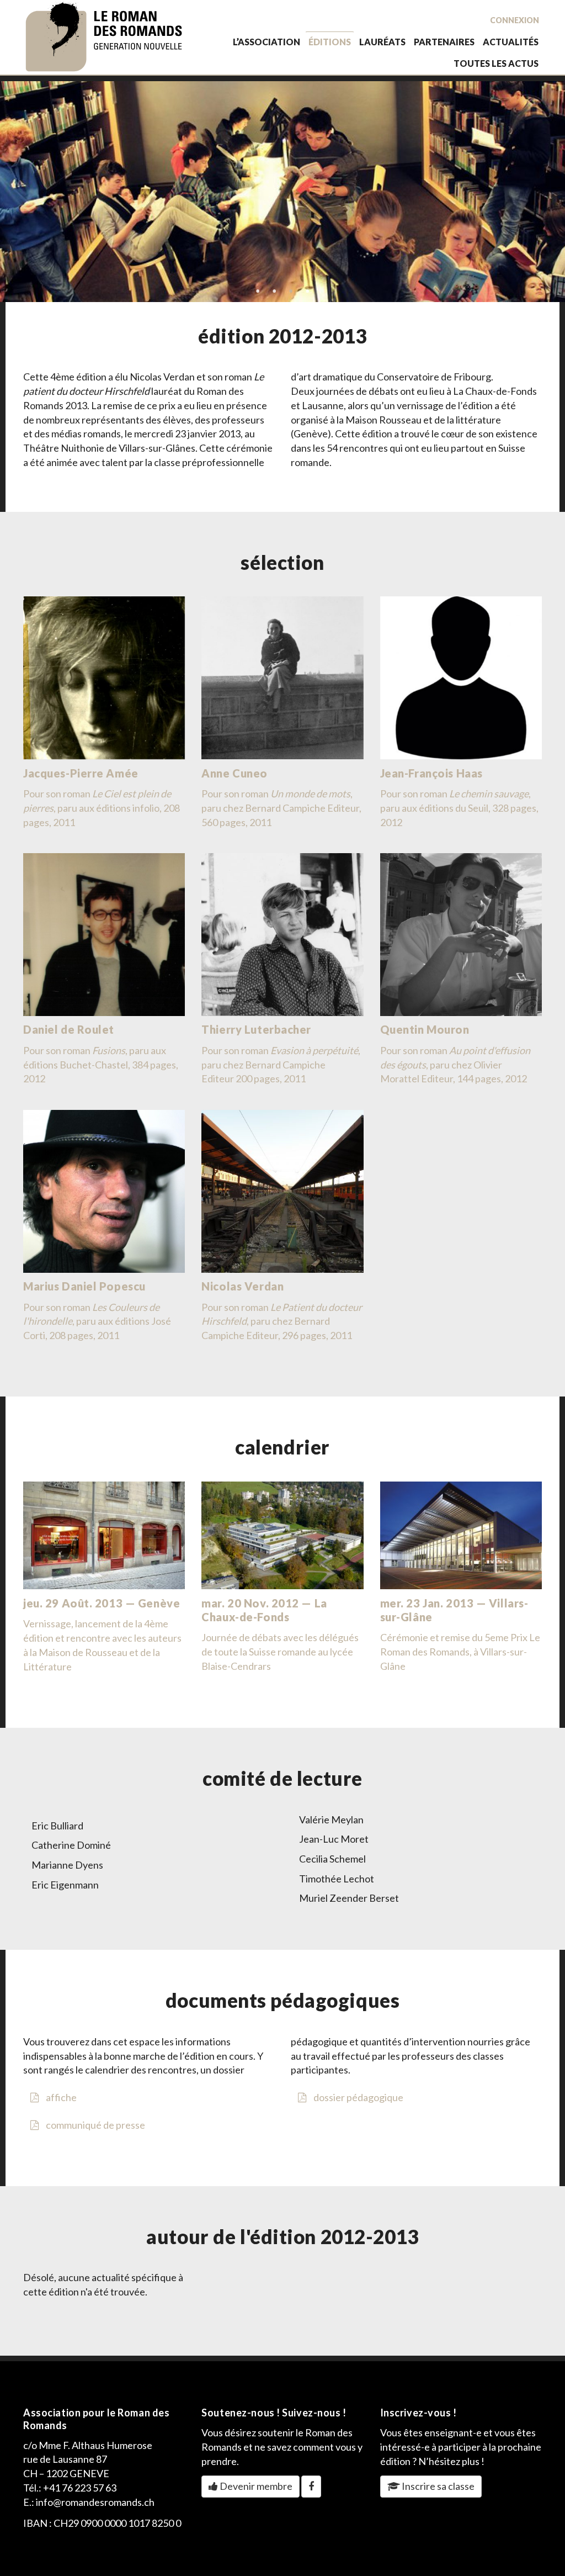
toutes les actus (496, 63)
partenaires (444, 42)
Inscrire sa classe (437, 2486)
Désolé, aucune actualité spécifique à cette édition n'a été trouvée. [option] (103, 2284)
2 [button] (274, 291)
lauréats (382, 42)
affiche (60, 2097)
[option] (282, 192)
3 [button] (291, 291)
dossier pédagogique (358, 2097)
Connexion (515, 20)
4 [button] (316, 291)
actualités (511, 42)
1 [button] (258, 291)
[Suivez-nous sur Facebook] (311, 2487)
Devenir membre (255, 2486)
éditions (330, 42)
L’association (266, 42)
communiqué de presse (95, 2125)
